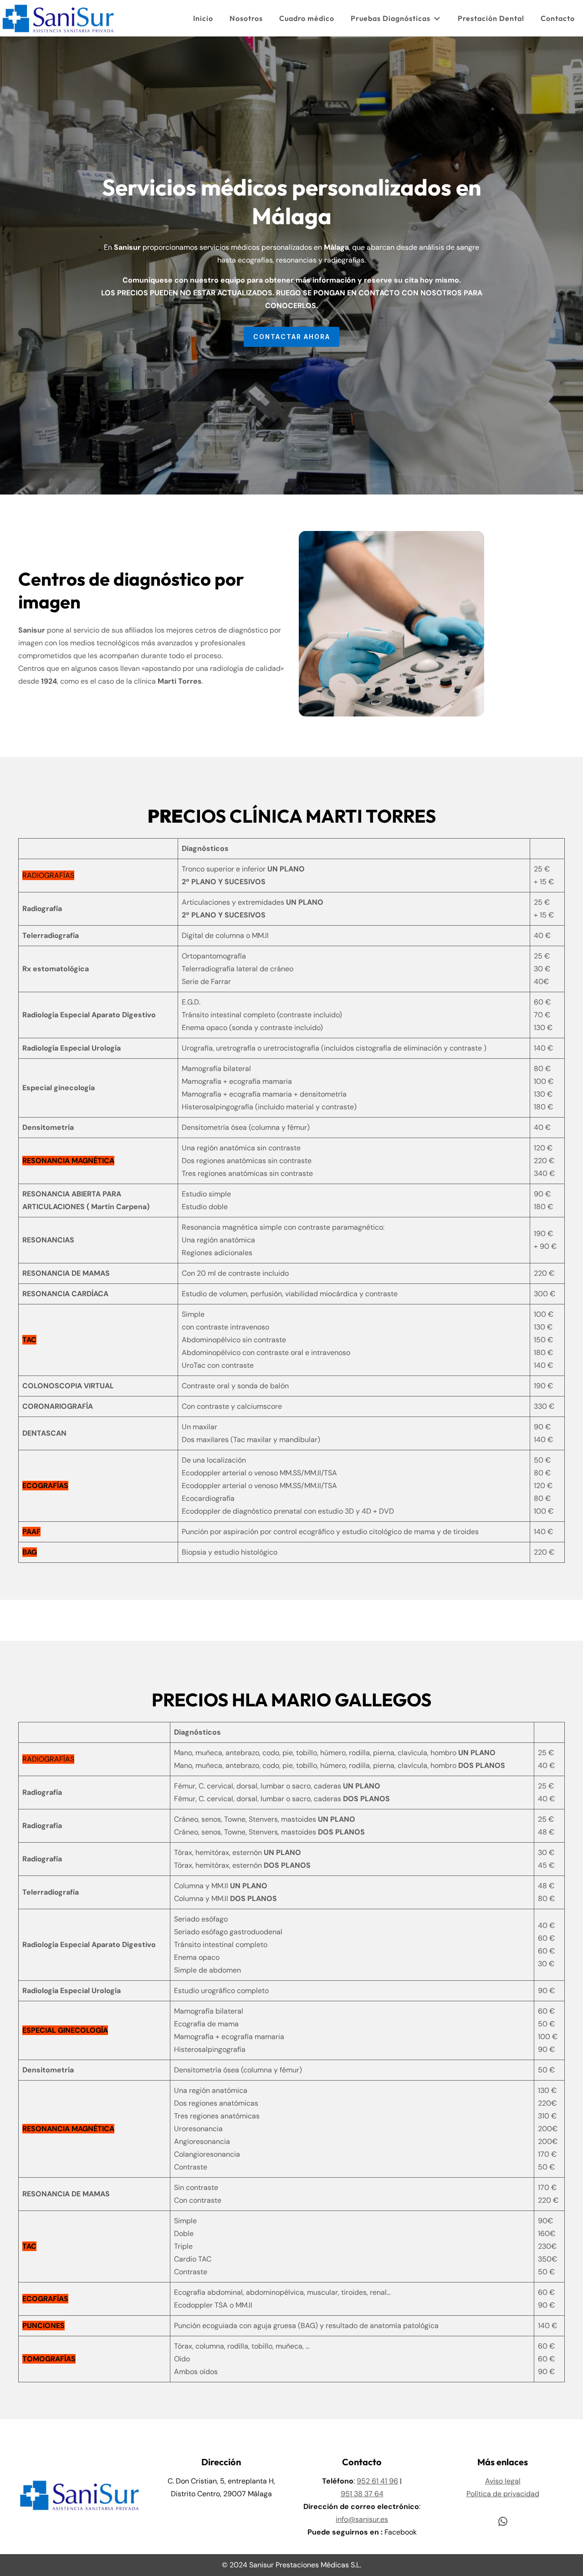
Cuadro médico (307, 18)
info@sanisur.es (362, 2519)
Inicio (203, 18)
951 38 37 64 (362, 2494)
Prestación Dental (491, 18)
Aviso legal (503, 2481)
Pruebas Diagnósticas (391, 18)
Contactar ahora (292, 337)
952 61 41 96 (377, 2481)
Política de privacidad (503, 2494)
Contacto (558, 18)
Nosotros (246, 18)
